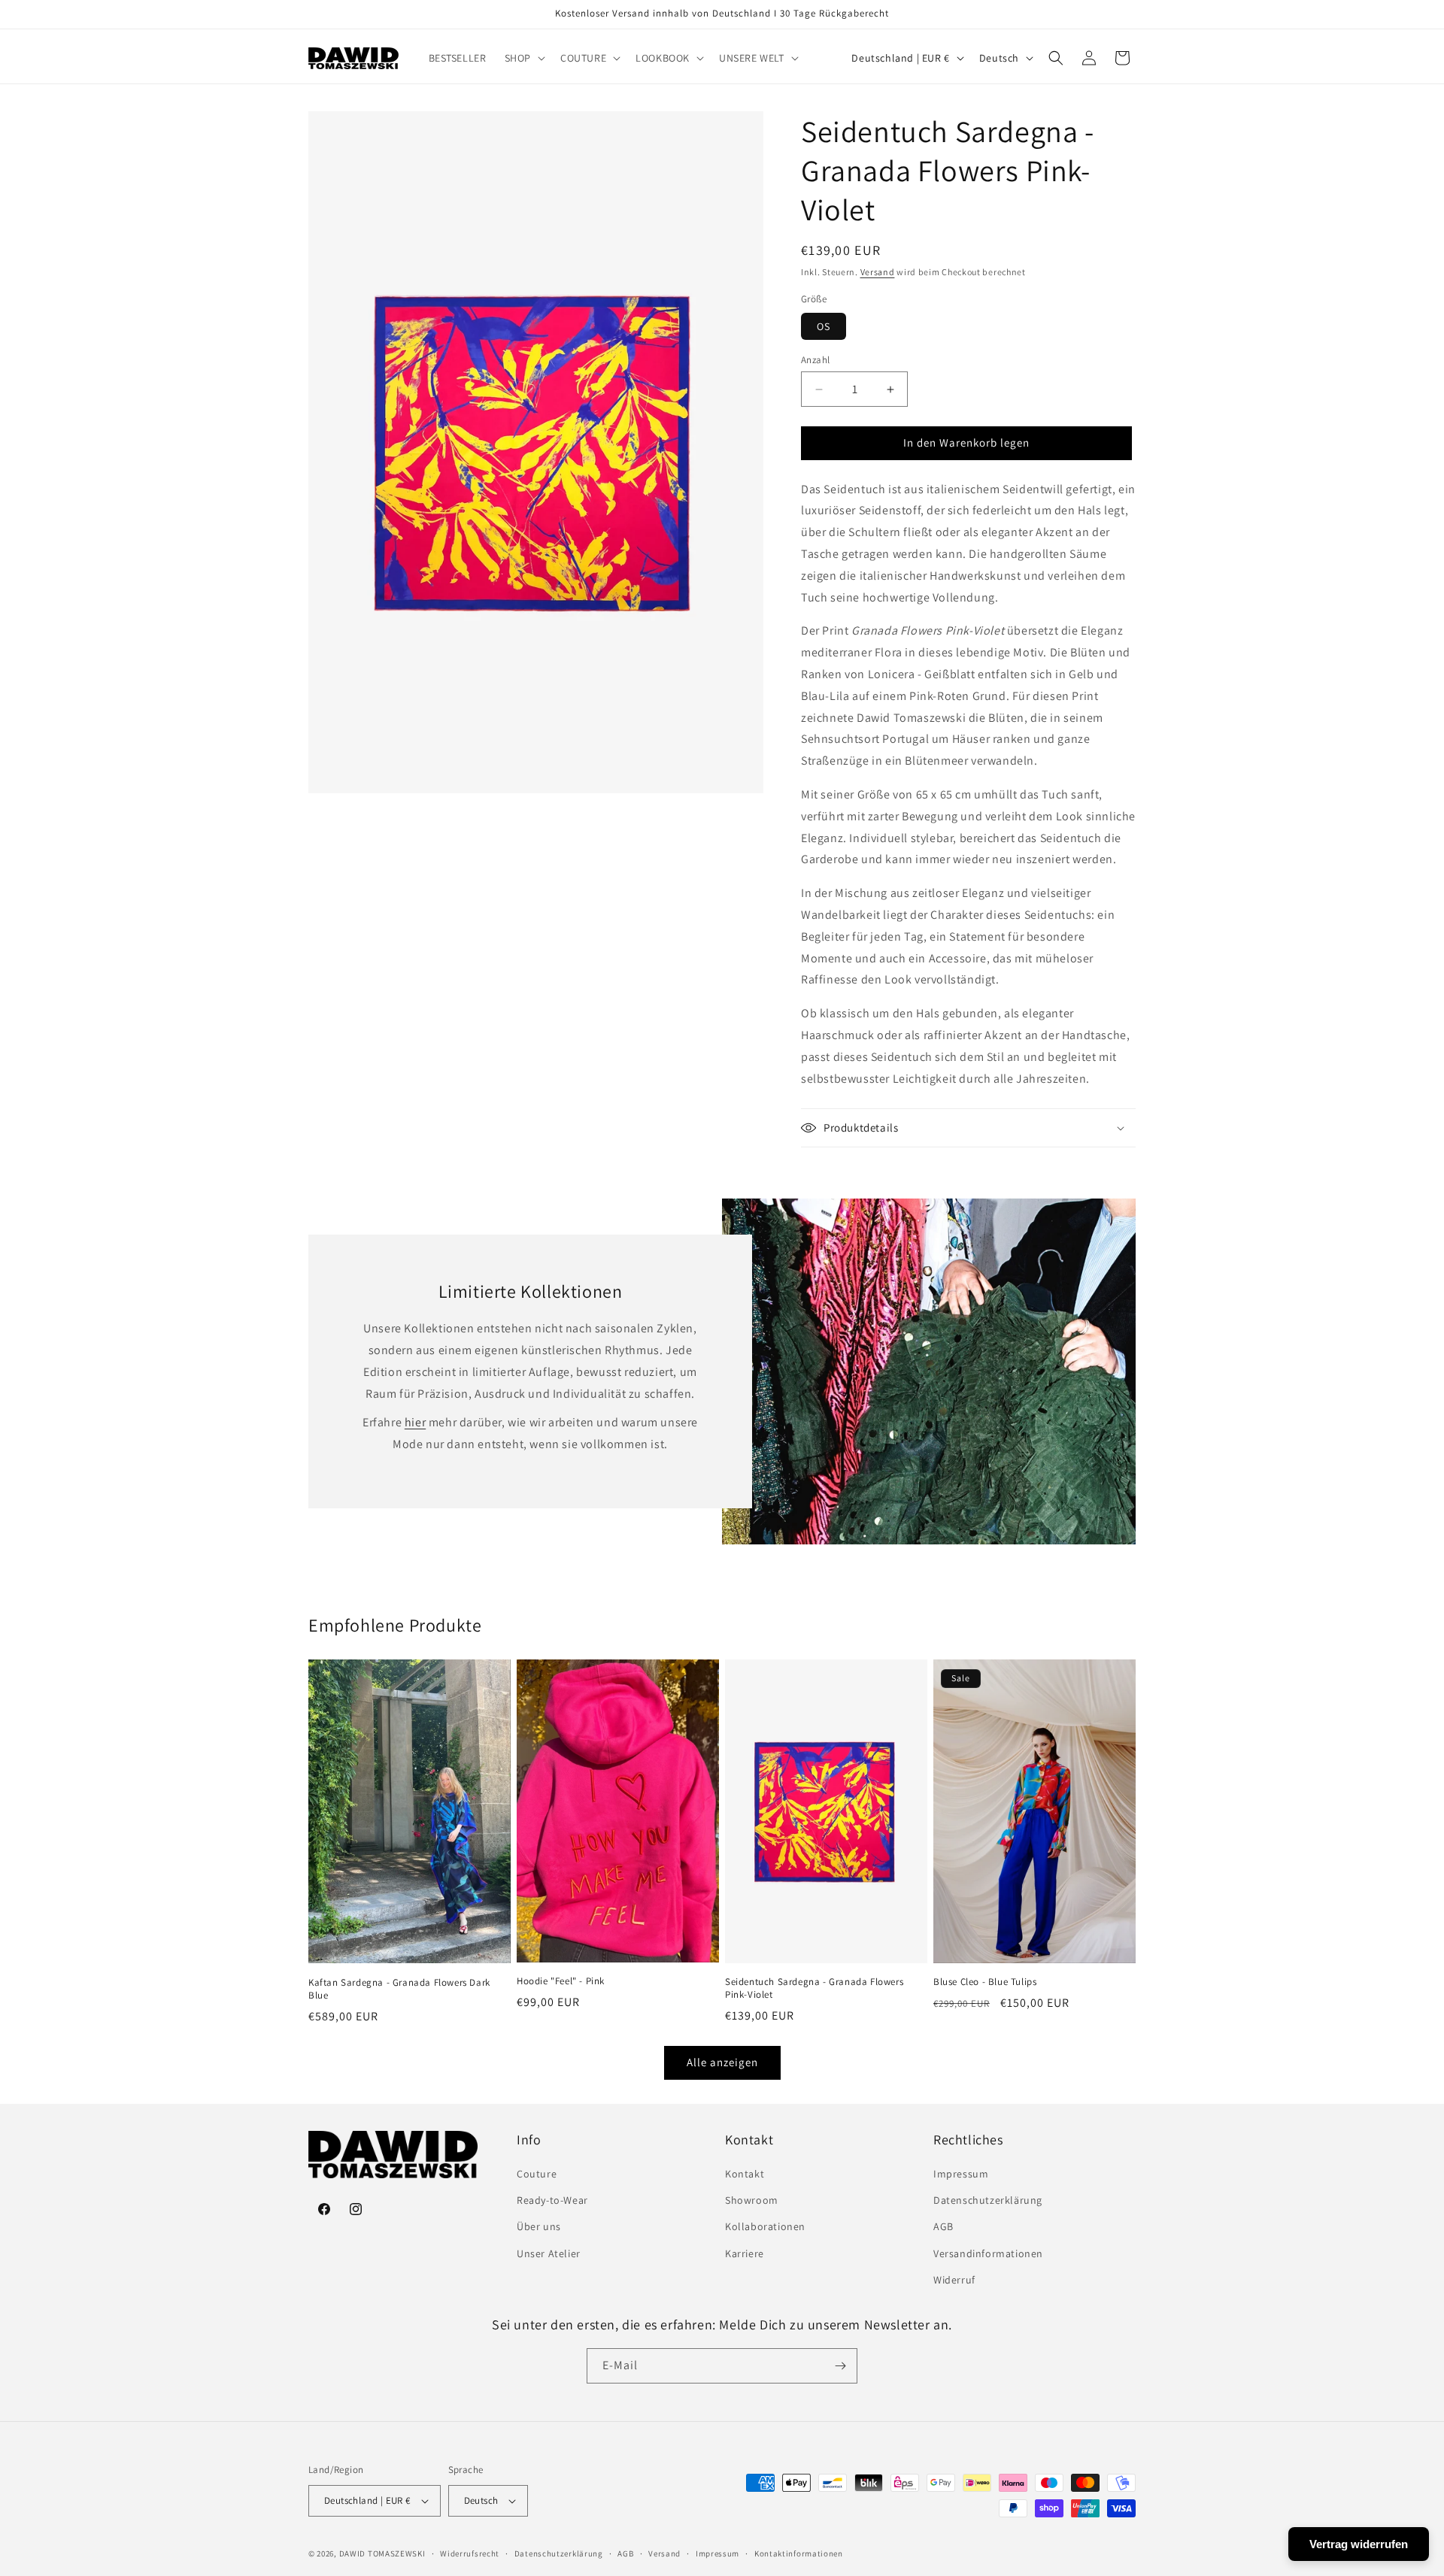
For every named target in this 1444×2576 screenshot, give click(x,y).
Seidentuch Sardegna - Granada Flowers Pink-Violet (814, 1988)
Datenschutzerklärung (988, 2200)
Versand (878, 272)
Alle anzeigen (722, 2062)
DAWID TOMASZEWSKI (382, 2553)
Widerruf (954, 2280)
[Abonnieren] (840, 2366)
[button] (523, 58)
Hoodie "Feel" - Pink (561, 1981)
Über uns (539, 2226)
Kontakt (745, 2174)
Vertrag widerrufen (1359, 2544)
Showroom (752, 2200)
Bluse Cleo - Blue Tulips (985, 1982)
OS (824, 326)
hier (415, 1423)
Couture (537, 2174)
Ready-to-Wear (552, 2200)
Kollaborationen (765, 2226)
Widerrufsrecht (470, 2553)
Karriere (745, 2253)
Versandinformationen (988, 2253)
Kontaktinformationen (799, 2553)
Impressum (961, 2174)
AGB (943, 2226)
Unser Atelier (549, 2253)
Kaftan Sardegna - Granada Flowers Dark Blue (399, 1989)
